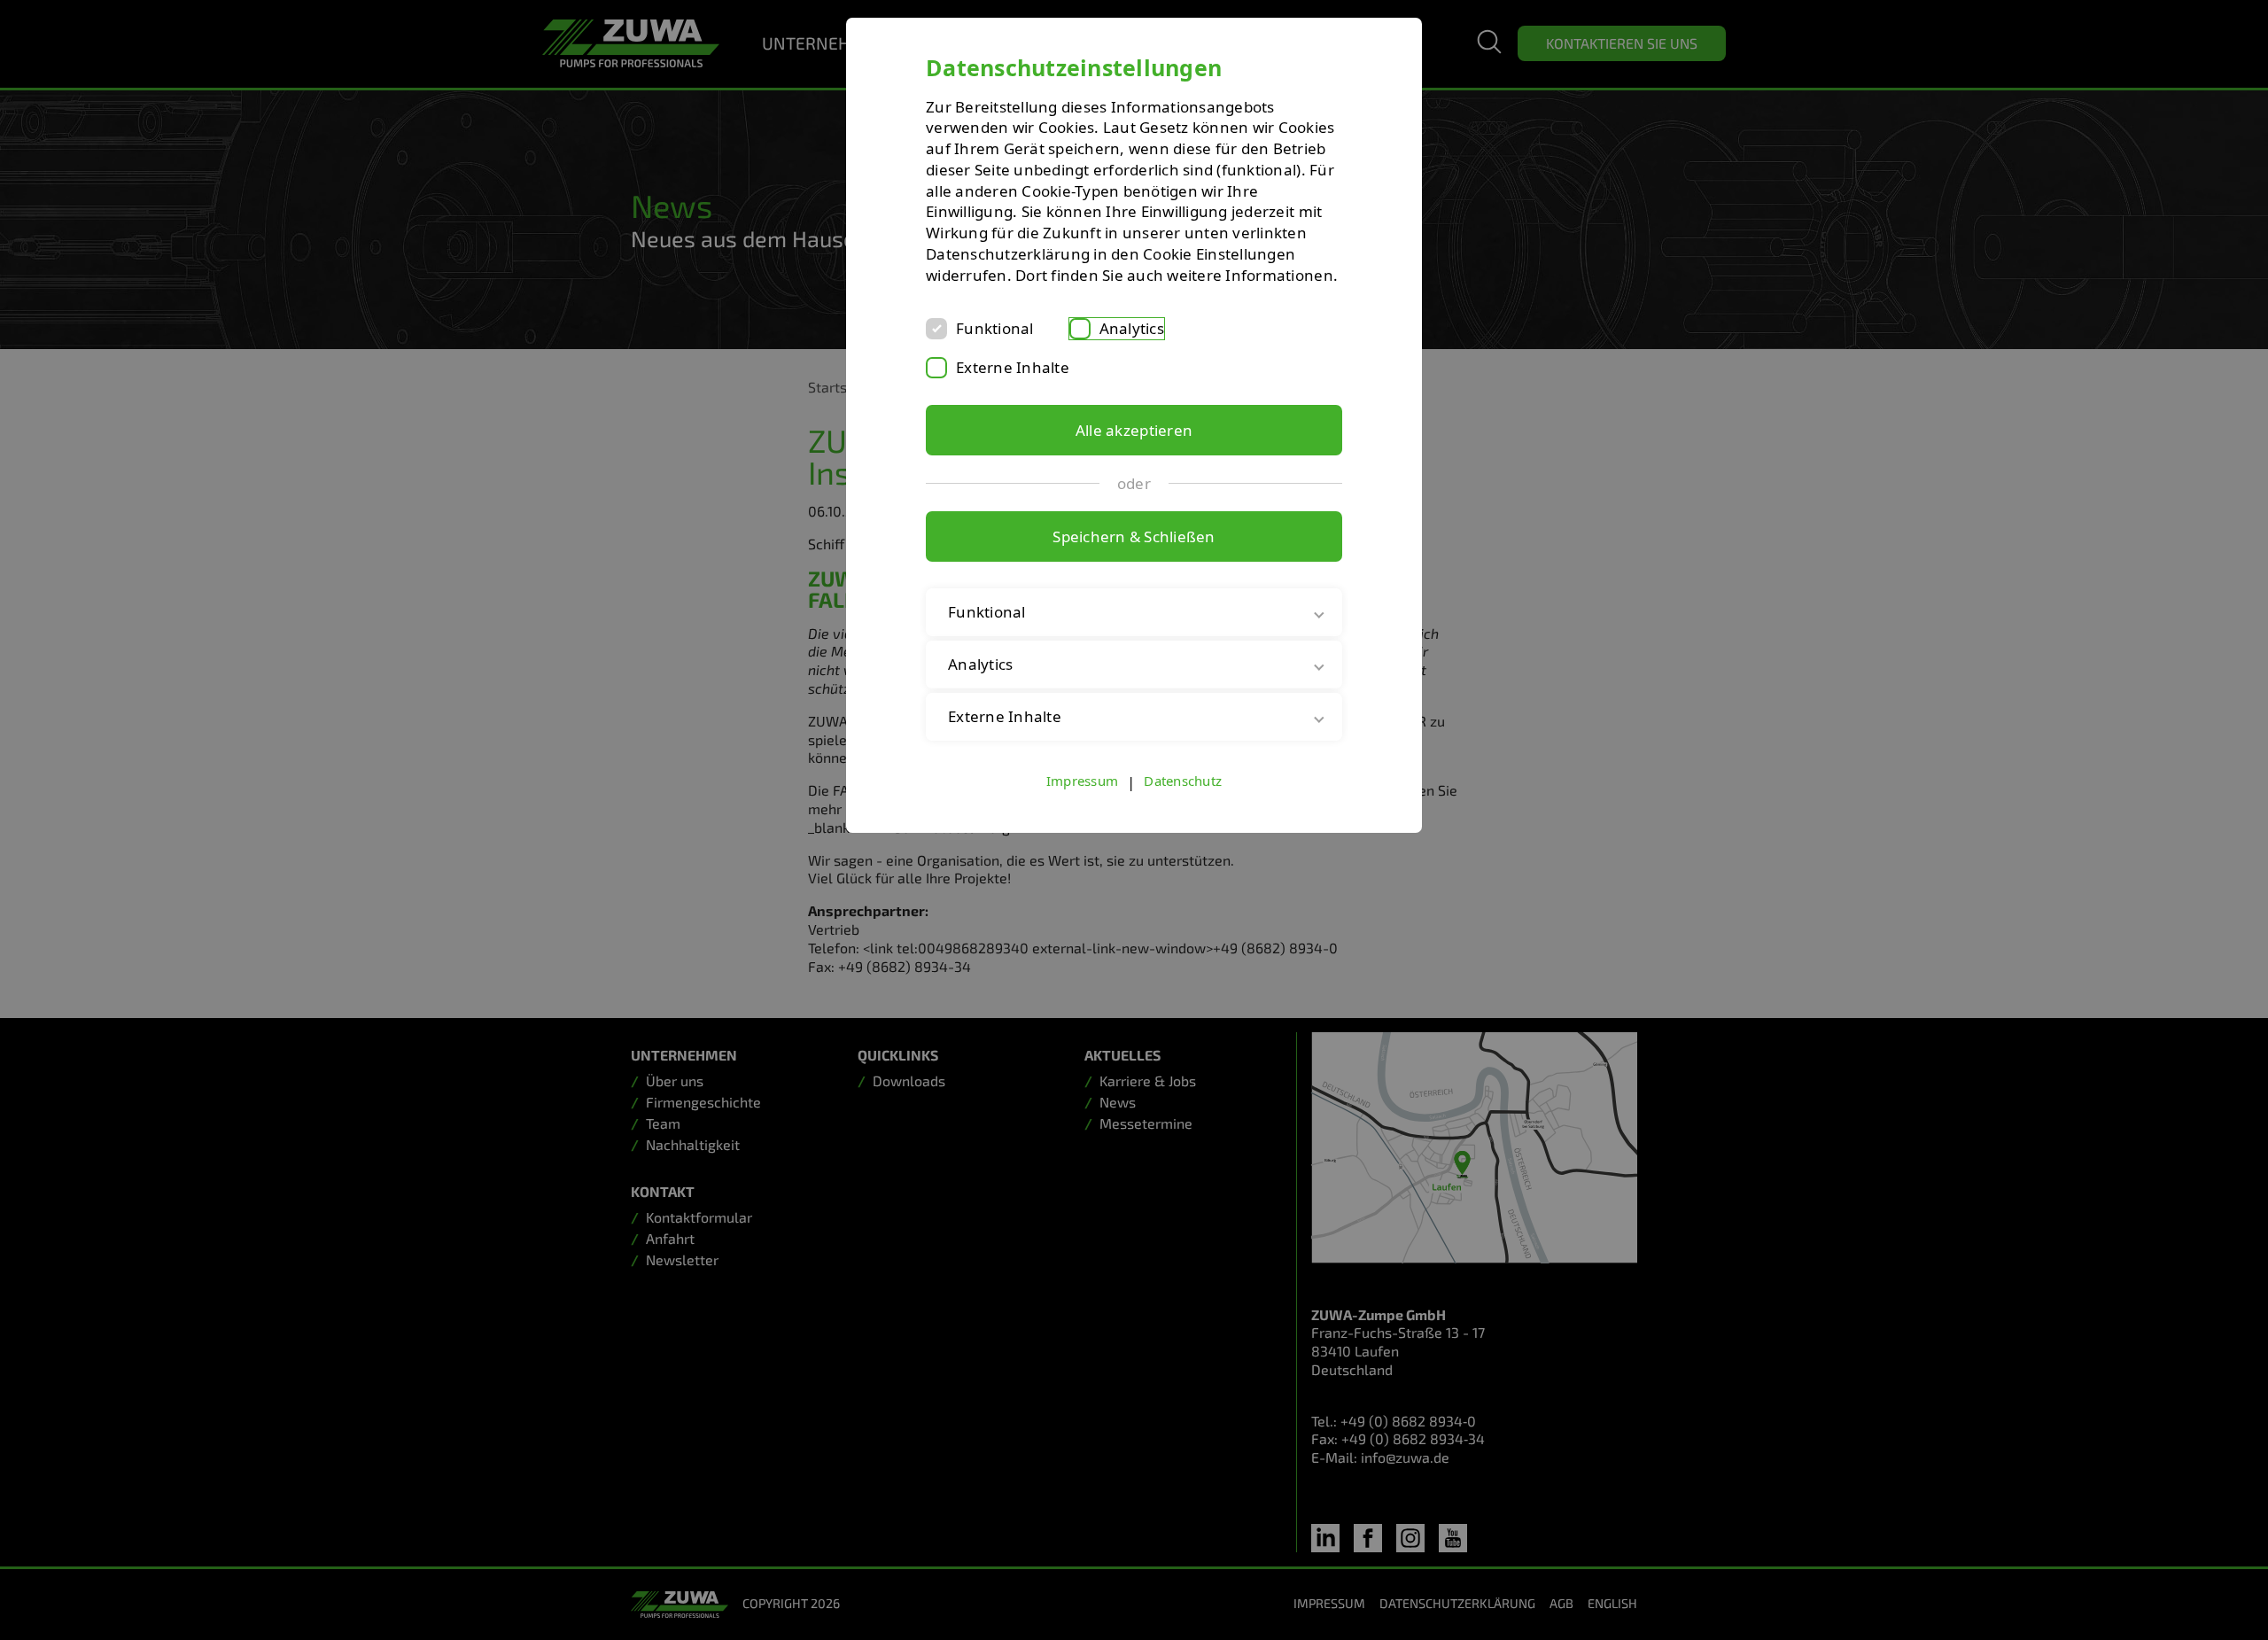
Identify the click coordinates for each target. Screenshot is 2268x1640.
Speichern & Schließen (1134, 536)
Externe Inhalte (1013, 367)
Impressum (1082, 781)
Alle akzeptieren (1134, 430)
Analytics (1132, 328)
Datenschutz (1183, 781)
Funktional (995, 328)
